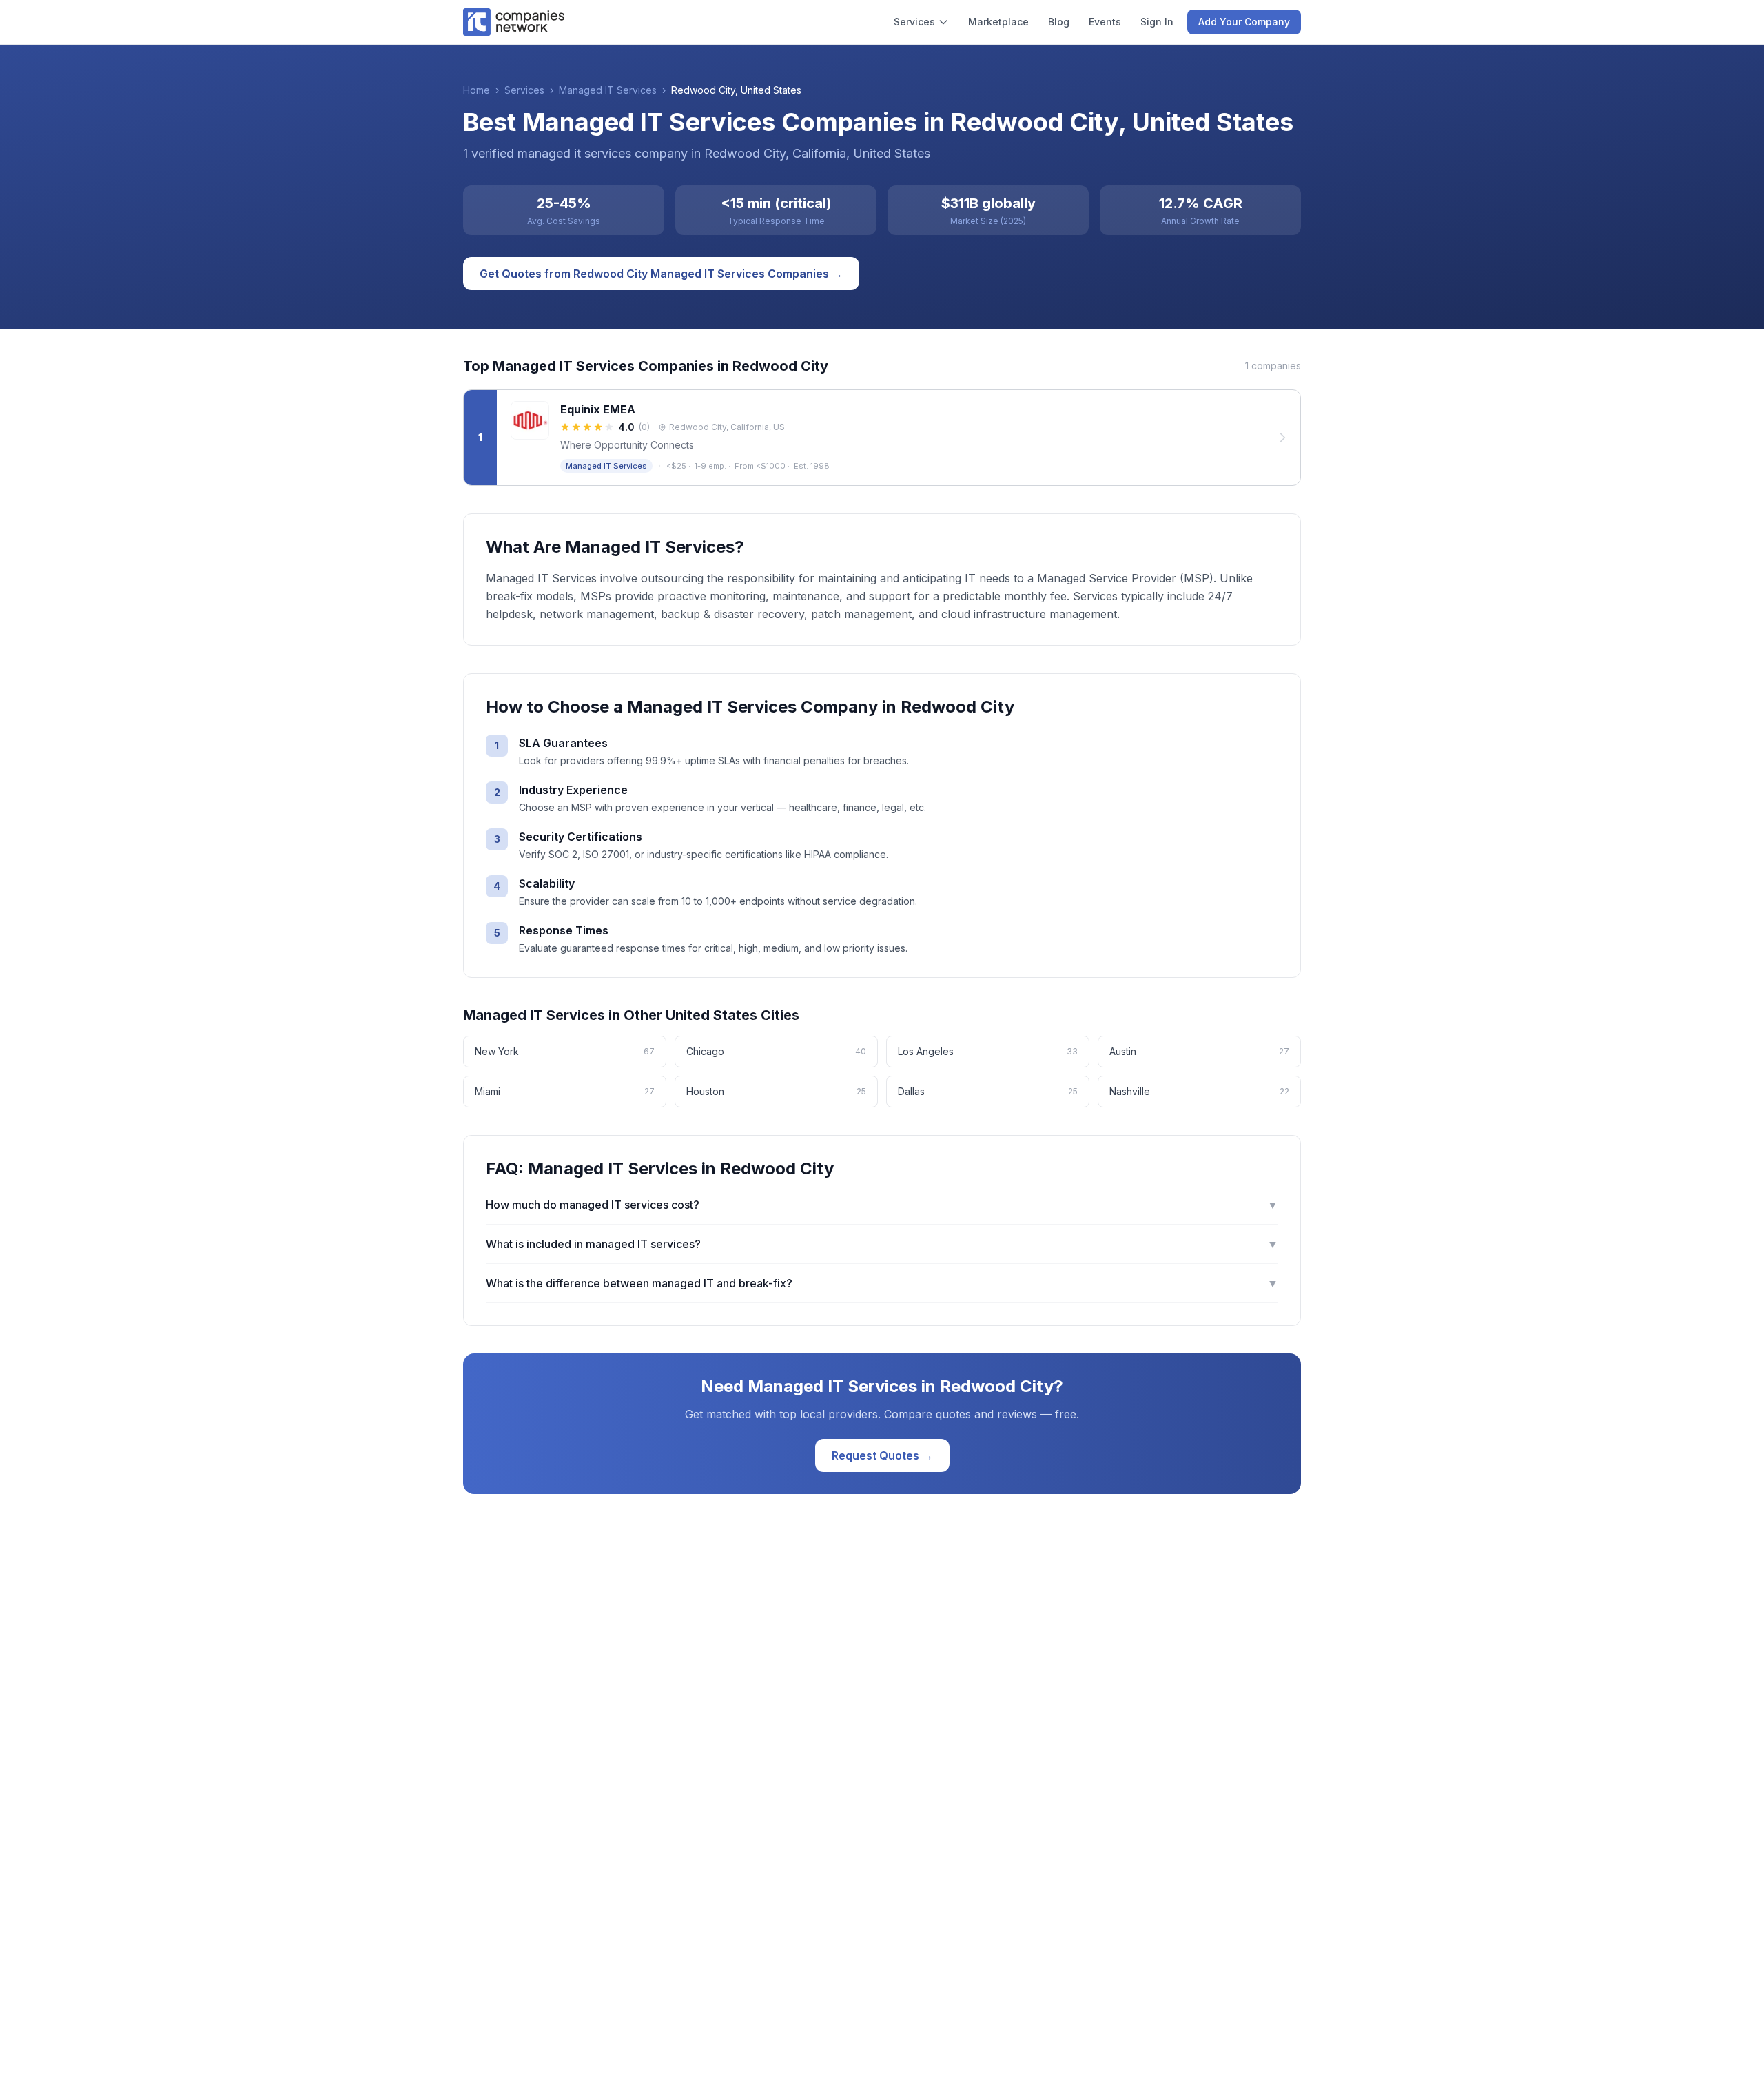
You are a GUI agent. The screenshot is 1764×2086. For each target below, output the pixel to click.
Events (1105, 22)
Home (476, 90)
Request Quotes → (882, 1455)
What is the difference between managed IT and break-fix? (882, 1283)
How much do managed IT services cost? (882, 1205)
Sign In (1157, 22)
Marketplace (998, 22)
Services (914, 22)
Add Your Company (1244, 22)
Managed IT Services (608, 90)
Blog (1059, 22)
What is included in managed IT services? (882, 1244)
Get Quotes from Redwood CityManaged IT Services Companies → (661, 274)
